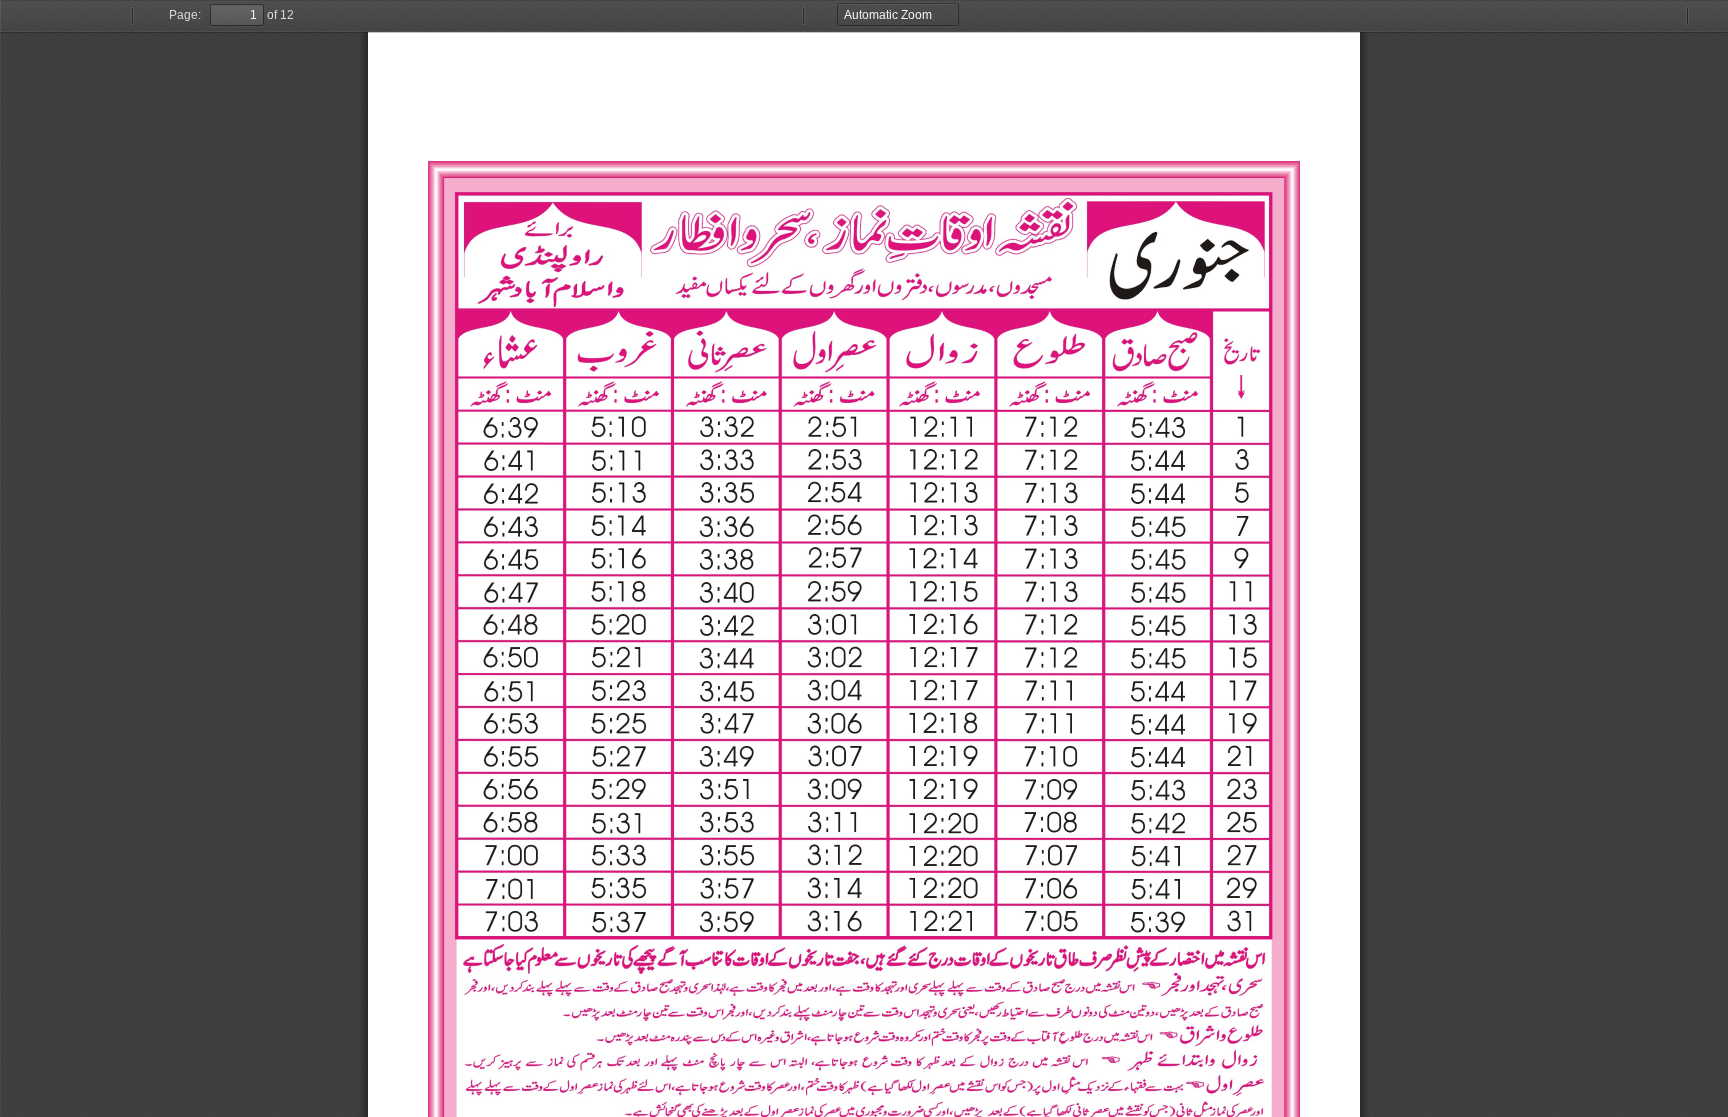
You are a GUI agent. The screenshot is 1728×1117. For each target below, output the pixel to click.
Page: (185, 15)
